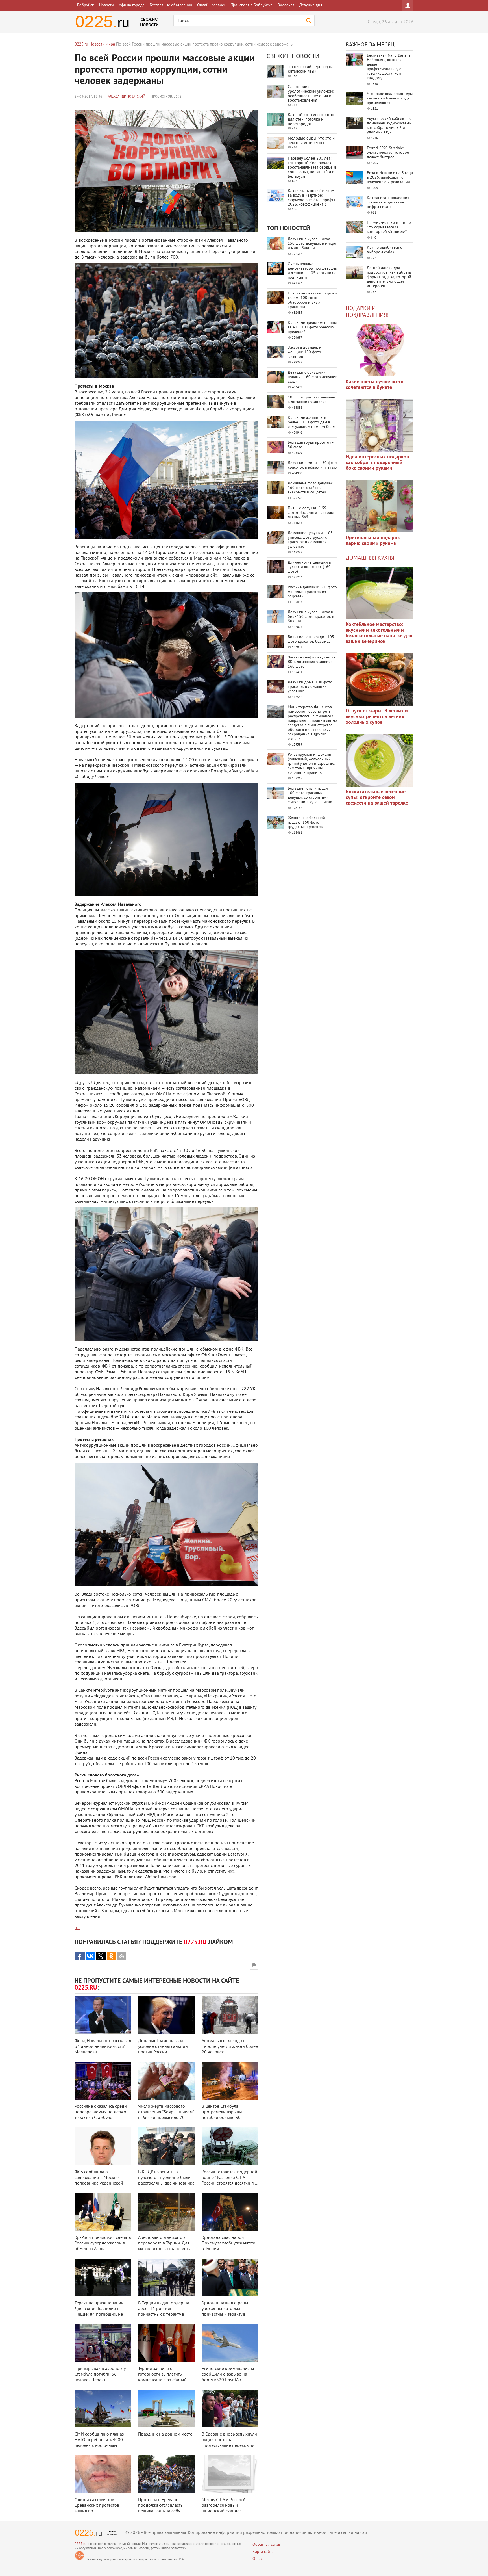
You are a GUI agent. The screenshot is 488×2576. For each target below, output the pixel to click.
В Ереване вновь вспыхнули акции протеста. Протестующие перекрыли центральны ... (229, 2443)
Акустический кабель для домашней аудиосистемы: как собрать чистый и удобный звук (390, 126)
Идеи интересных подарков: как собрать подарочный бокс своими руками (378, 463)
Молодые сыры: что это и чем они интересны (311, 141)
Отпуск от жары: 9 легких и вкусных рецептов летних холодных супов (377, 717)
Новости (106, 5)
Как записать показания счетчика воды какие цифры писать (388, 202)
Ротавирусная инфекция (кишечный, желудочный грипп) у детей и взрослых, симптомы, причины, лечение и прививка (311, 764)
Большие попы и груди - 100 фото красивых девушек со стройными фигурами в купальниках (310, 795)
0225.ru (80, 2544)
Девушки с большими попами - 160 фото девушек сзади (312, 377)
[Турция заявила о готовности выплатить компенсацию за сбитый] (166, 2343)
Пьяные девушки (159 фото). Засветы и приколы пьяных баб (311, 513)
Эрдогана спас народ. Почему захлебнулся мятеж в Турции (228, 2243)
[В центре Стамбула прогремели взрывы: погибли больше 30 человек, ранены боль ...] (230, 2081)
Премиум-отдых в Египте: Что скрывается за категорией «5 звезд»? (389, 227)
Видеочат (286, 5)
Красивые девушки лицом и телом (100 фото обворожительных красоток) (312, 300)
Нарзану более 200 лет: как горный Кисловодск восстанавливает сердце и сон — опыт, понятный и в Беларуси (312, 168)
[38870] (380, 593)
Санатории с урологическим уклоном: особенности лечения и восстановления (311, 94)
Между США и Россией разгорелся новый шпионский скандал (224, 2506)
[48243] (380, 425)
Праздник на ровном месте (165, 2434)
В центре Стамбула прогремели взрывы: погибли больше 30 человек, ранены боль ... (226, 2115)
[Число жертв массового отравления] (166, 2081)
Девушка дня (311, 5)
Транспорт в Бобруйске (252, 5)
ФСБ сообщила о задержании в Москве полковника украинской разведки (99, 2181)
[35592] (380, 350)
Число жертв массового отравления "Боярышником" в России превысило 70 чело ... (166, 2115)
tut (77, 1928)
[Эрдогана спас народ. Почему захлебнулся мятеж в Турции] (230, 2212)
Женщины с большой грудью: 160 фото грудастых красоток (306, 823)
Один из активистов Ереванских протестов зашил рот (97, 2506)
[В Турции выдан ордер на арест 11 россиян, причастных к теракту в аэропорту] (166, 2277)
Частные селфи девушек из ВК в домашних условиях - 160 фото (311, 662)
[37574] (380, 679)
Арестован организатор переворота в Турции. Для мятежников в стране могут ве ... (165, 2246)
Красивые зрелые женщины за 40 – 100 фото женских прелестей (312, 327)
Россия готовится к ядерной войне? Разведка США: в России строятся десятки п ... (230, 2178)
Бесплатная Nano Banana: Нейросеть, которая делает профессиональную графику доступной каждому (389, 67)
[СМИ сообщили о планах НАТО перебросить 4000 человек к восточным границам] (103, 2409)
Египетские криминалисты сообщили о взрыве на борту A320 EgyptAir (228, 2374)
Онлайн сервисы (212, 5)
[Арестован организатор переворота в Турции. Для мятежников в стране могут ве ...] (166, 2212)
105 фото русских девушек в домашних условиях (312, 400)
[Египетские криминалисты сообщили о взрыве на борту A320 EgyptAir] (230, 2343)
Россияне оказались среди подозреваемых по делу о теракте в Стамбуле (101, 2112)
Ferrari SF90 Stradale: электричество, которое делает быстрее (388, 153)
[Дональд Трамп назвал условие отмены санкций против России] (166, 2015)
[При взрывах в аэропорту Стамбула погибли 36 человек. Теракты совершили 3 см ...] (103, 2343)
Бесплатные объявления (171, 5)
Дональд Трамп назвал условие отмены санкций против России (163, 2047)
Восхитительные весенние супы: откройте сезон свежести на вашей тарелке (377, 798)
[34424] (380, 506)
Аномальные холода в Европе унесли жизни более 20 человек (230, 2047)
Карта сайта (263, 2552)
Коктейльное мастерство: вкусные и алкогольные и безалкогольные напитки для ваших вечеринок (379, 633)
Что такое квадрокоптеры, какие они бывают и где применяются (390, 98)
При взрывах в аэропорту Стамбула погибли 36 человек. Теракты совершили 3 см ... (100, 2377)
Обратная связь (266, 2545)
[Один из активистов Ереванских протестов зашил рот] (103, 2474)
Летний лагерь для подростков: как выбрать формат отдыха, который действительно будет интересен (389, 277)
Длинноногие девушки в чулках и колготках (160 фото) (309, 567)
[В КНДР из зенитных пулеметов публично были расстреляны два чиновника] (166, 2146)
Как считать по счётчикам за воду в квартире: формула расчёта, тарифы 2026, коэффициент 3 (311, 198)
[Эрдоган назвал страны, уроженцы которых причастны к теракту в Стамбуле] (230, 2277)
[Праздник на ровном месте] (166, 2409)
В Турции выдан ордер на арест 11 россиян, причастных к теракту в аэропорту (164, 2312)
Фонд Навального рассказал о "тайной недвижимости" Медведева (103, 2047)
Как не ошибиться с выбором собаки (384, 250)
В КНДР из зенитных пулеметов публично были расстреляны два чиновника (166, 2178)
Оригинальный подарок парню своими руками (373, 541)
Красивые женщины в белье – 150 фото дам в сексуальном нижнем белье (312, 422)
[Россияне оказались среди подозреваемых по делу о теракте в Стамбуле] (103, 2081)
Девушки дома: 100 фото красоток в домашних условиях (310, 687)
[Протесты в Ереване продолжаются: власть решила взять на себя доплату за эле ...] (166, 2474)
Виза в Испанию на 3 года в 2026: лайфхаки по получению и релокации (390, 178)
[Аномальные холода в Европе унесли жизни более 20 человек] (230, 2015)
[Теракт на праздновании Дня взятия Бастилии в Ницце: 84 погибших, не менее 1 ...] (103, 2277)
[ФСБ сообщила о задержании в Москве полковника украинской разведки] (103, 2146)
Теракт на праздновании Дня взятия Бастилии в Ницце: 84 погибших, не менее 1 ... (99, 2312)
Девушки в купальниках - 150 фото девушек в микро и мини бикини (312, 244)
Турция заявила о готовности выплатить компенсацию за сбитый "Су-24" (162, 2377)
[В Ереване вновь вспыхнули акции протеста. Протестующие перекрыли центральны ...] (230, 2409)
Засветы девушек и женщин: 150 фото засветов (305, 352)
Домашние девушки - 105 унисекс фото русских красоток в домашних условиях (310, 540)
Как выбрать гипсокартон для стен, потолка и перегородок (311, 120)
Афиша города (132, 5)
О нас (257, 2559)
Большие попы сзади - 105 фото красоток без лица (311, 639)
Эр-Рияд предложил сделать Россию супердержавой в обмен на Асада (103, 2243)
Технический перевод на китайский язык (311, 69)
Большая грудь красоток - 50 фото (311, 445)
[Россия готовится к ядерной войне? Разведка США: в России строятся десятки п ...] (230, 2146)
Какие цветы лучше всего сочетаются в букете (375, 385)
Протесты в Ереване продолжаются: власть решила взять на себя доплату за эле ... (160, 2508)
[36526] (380, 760)
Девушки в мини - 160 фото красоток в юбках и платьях (312, 465)
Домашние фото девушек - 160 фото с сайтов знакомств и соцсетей (311, 488)
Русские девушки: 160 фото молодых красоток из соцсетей (312, 592)
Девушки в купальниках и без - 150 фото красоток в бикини (311, 617)
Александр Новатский (127, 97)
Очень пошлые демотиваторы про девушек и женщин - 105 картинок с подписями (312, 271)
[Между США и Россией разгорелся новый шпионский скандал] (230, 2474)
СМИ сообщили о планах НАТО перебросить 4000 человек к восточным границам (99, 2443)
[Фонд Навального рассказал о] (103, 2015)
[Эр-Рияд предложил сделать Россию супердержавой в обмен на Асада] (103, 2212)
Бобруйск (86, 5)
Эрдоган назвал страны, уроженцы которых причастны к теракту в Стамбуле (225, 2312)
